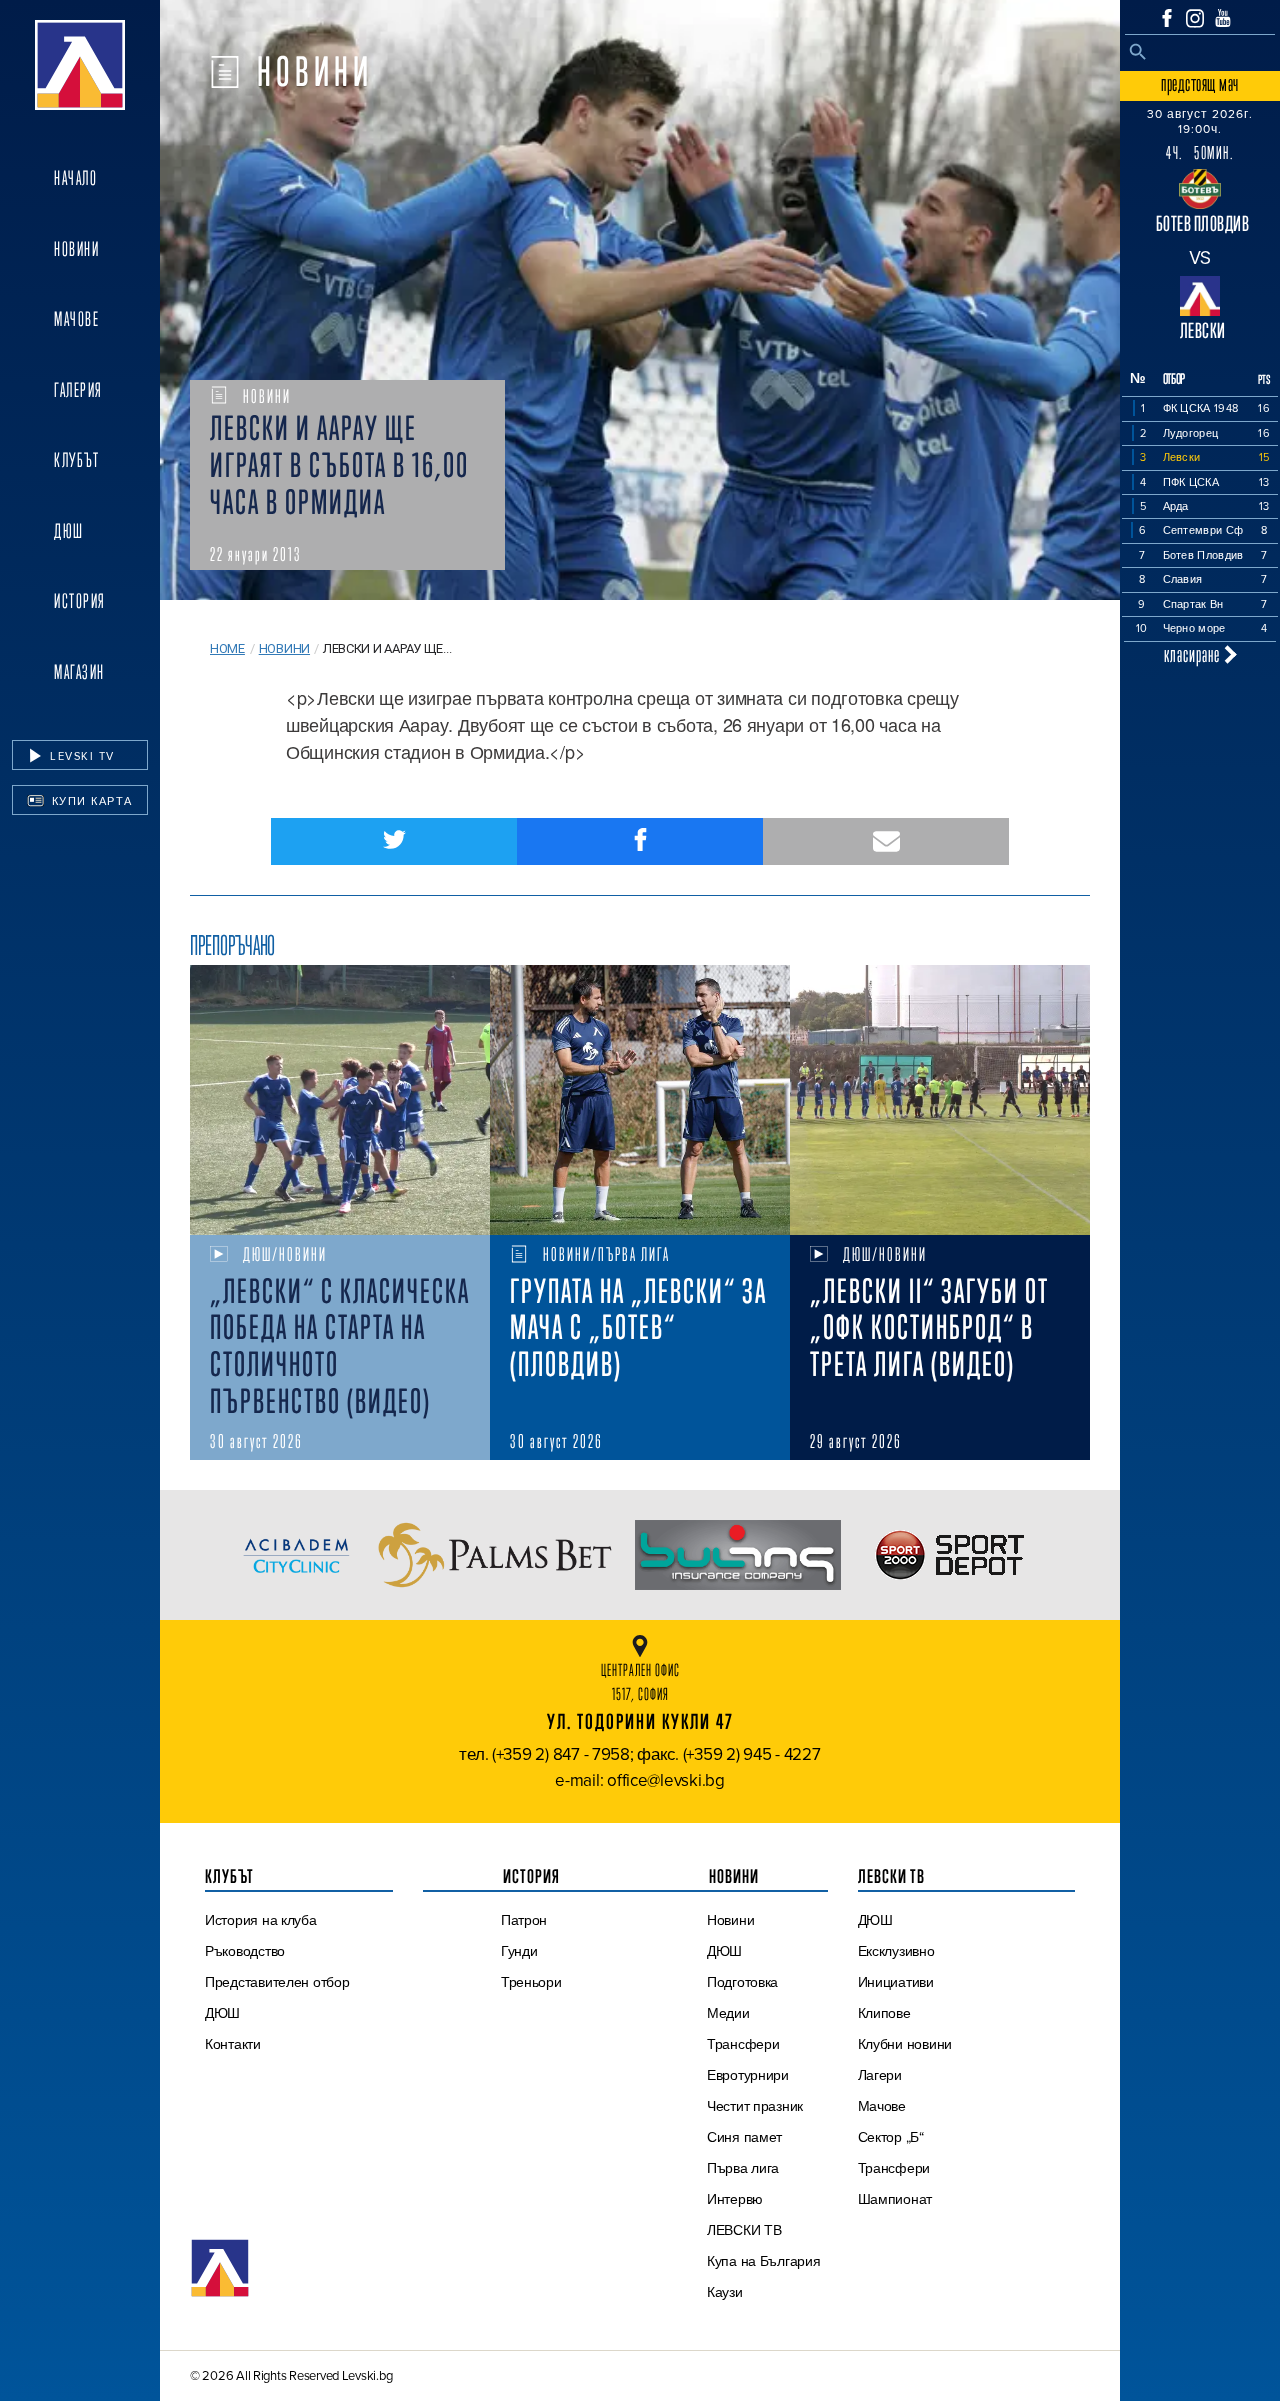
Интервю (735, 2199)
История (80, 601)
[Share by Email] (886, 841)
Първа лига (743, 2168)
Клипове (884, 2013)
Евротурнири (748, 2075)
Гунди (519, 1951)
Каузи (725, 2292)
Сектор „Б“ (891, 2137)
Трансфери (743, 2044)
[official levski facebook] (1167, 18)
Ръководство (245, 1951)
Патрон (524, 1920)
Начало (75, 178)
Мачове (76, 319)
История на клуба (261, 1920)
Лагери (880, 2075)
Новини (76, 249)
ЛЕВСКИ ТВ (744, 2230)
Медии (728, 2013)
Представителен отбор (277, 1982)
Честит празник (755, 2106)
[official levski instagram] (1195, 18)
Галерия (78, 390)
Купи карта (90, 801)
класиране (1194, 654)
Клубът (76, 460)
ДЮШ (69, 531)
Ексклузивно (896, 1951)
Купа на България (764, 2261)
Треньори (531, 1982)
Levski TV (80, 756)
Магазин (79, 672)
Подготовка (742, 1982)
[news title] (340, 1100)
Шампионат (895, 2199)
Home (227, 648)
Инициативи (896, 1982)
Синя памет (744, 2137)
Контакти (233, 2044)
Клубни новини (905, 2044)
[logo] (80, 65)
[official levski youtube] (1223, 18)
